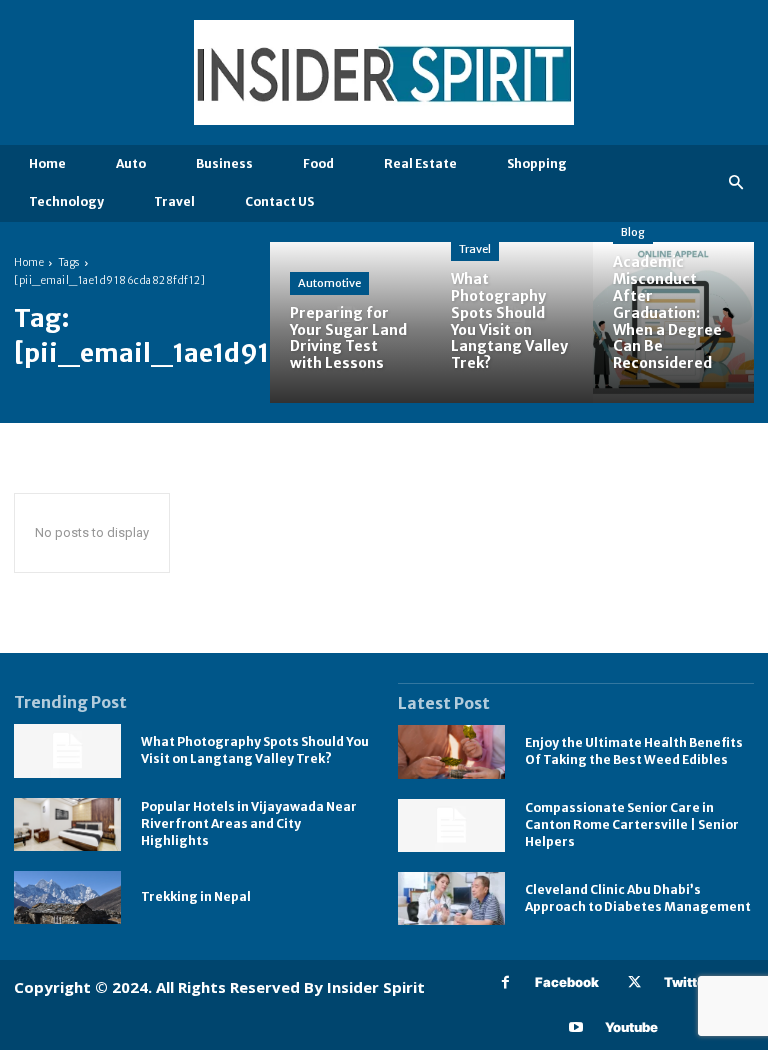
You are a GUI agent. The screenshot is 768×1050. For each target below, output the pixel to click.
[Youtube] (575, 1027)
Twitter (687, 982)
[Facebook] (505, 982)
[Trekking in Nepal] (67, 897)
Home (29, 262)
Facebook (567, 982)
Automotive (329, 283)
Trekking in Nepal (196, 896)
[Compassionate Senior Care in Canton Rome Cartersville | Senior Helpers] (451, 825)
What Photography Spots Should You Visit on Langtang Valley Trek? (255, 750)
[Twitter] (634, 982)
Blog (633, 232)
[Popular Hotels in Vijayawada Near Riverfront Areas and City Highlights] (67, 824)
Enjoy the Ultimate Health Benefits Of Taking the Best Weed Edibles (634, 751)
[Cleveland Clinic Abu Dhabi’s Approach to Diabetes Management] (451, 898)
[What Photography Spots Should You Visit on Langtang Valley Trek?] (511, 322)
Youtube (631, 1027)
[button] (736, 183)
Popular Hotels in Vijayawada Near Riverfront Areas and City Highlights (249, 823)
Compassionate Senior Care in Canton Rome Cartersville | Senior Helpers (632, 824)
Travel (475, 249)
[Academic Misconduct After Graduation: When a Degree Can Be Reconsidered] (673, 322)
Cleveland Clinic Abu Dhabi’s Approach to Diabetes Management (638, 898)
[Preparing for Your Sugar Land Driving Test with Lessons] (350, 322)
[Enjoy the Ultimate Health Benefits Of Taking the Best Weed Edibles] (451, 751)
